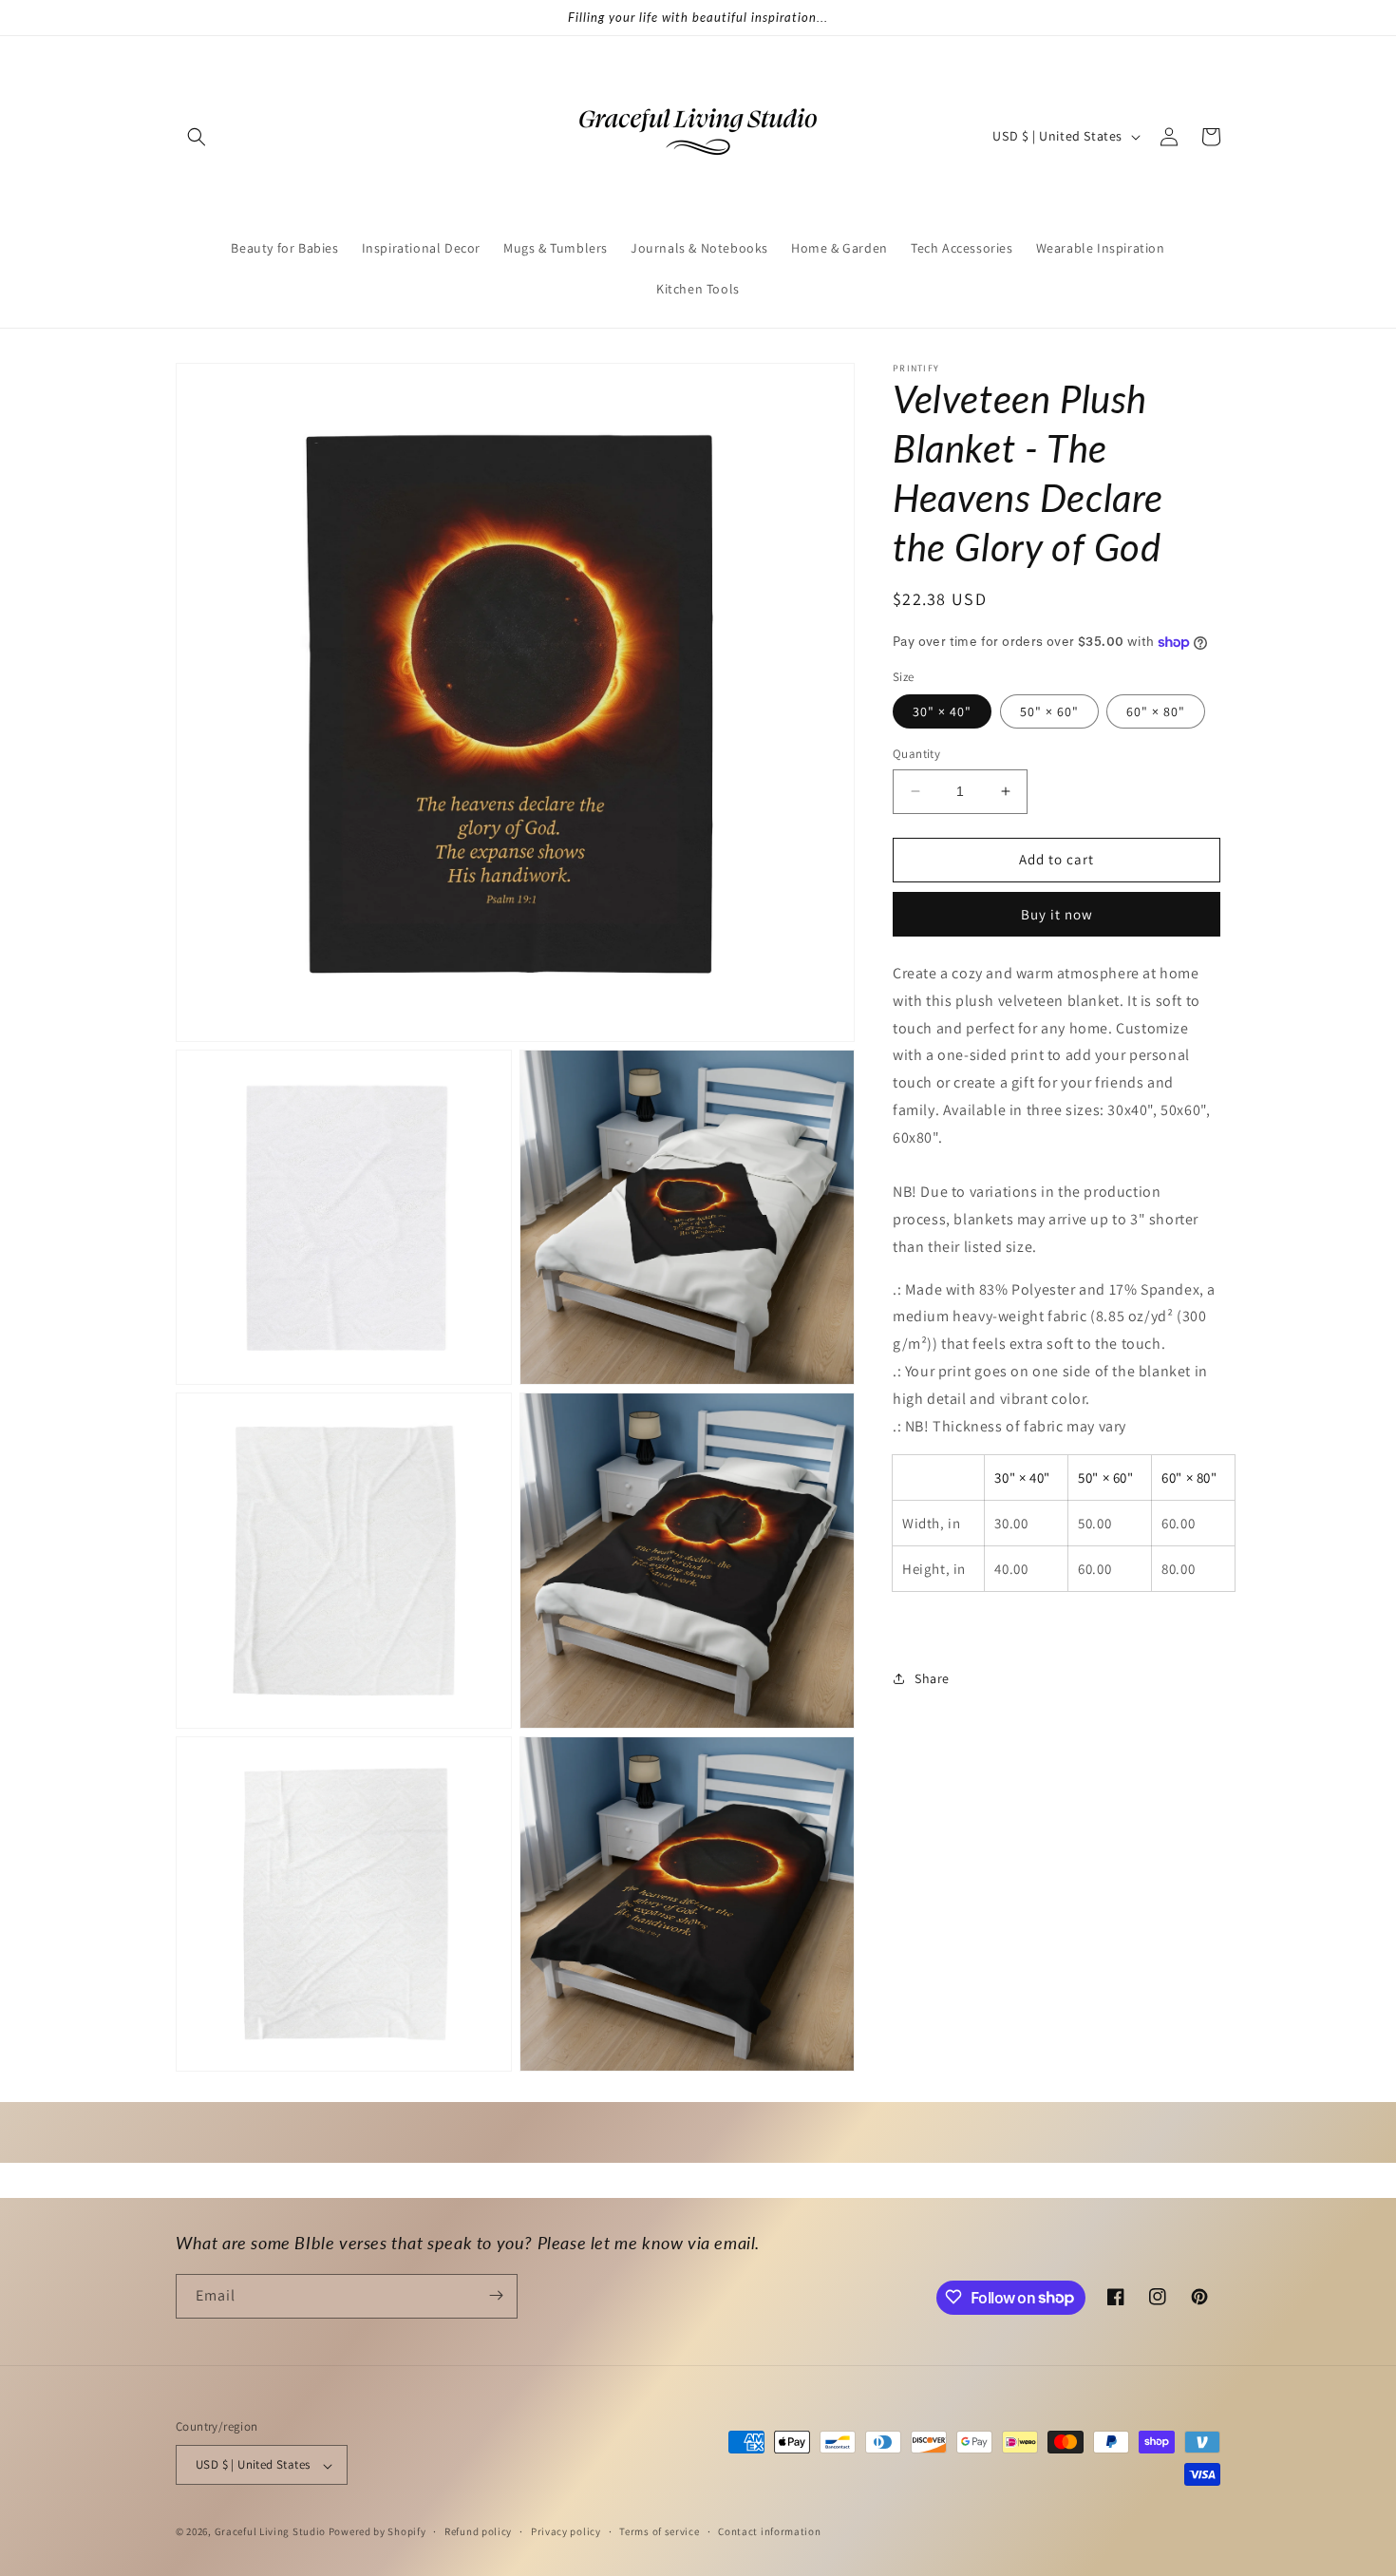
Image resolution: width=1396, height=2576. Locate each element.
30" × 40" (942, 711)
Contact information (769, 2531)
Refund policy (478, 2531)
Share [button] (932, 1678)
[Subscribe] (496, 2295)
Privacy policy (566, 2531)
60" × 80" (1156, 711)
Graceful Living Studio (272, 2532)
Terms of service (659, 2531)
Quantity (916, 754)
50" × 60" (1049, 711)
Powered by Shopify (377, 2532)
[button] (197, 137)
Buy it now (1057, 914)
